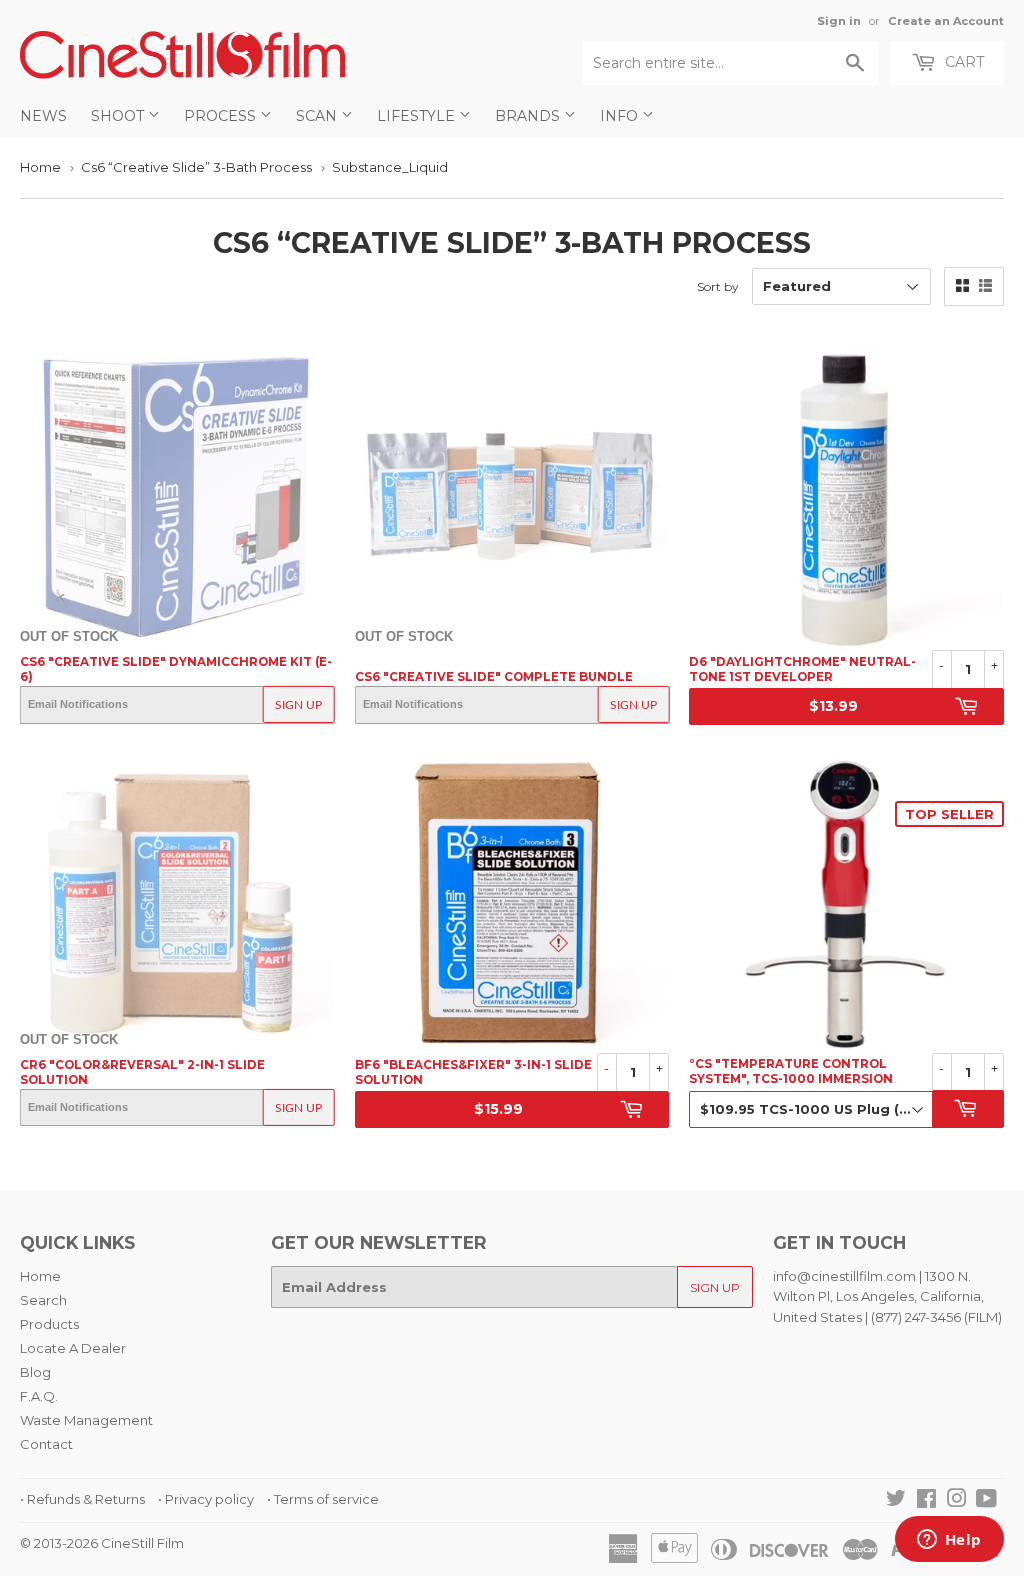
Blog (35, 1372)
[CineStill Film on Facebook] (926, 1501)
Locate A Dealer (73, 1348)
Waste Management (86, 1420)
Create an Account (946, 21)
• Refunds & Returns (82, 1499)
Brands (529, 116)
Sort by (718, 286)
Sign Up (298, 705)
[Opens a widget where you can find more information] (949, 1541)
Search (43, 1300)
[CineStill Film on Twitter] (896, 1501)
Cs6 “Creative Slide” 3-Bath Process (196, 167)
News (43, 116)
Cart (962, 62)
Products (49, 1324)
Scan (318, 116)
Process (222, 116)
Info (621, 116)
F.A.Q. (39, 1396)
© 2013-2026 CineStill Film (102, 1543)
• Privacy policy (206, 1499)
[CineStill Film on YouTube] (986, 1501)
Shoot (119, 116)
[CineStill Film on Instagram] (957, 1501)
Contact (46, 1444)
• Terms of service (323, 1499)
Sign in (839, 21)
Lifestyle (418, 116)
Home (40, 167)
